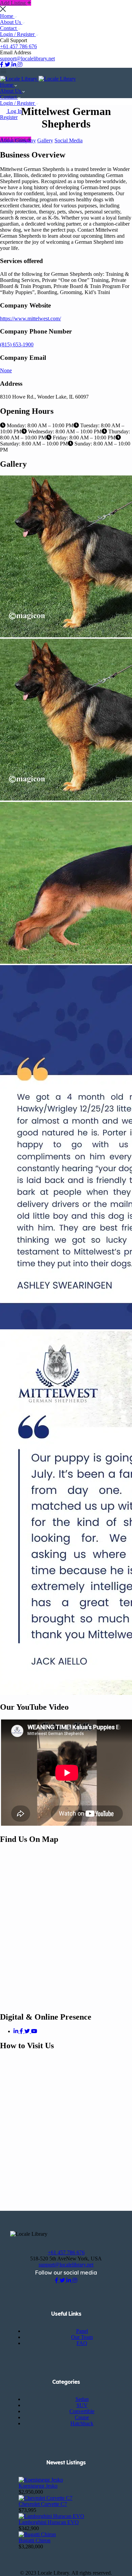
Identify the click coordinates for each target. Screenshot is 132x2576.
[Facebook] (22, 2031)
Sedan (82, 2399)
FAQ (82, 2343)
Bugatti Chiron (35, 2540)
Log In (15, 111)
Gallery (45, 140)
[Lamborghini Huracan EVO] (51, 2516)
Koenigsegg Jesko (38, 2486)
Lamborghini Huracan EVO (49, 2522)
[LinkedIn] (17, 2031)
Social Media (69, 140)
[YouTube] (34, 2031)
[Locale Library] (19, 79)
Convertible (82, 2411)
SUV (82, 2405)
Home (7, 16)
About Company (18, 140)
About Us (11, 22)
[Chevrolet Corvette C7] (46, 2498)
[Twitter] (28, 2031)
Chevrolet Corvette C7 (43, 2504)
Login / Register (18, 34)
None (6, 370)
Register (9, 117)
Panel (82, 2331)
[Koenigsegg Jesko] (41, 2480)
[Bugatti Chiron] (37, 2534)
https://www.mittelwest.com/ (30, 319)
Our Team (82, 2337)
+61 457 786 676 (18, 46)
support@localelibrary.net (27, 59)
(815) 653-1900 (17, 344)
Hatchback (82, 2423)
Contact (9, 28)
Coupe (82, 2417)
